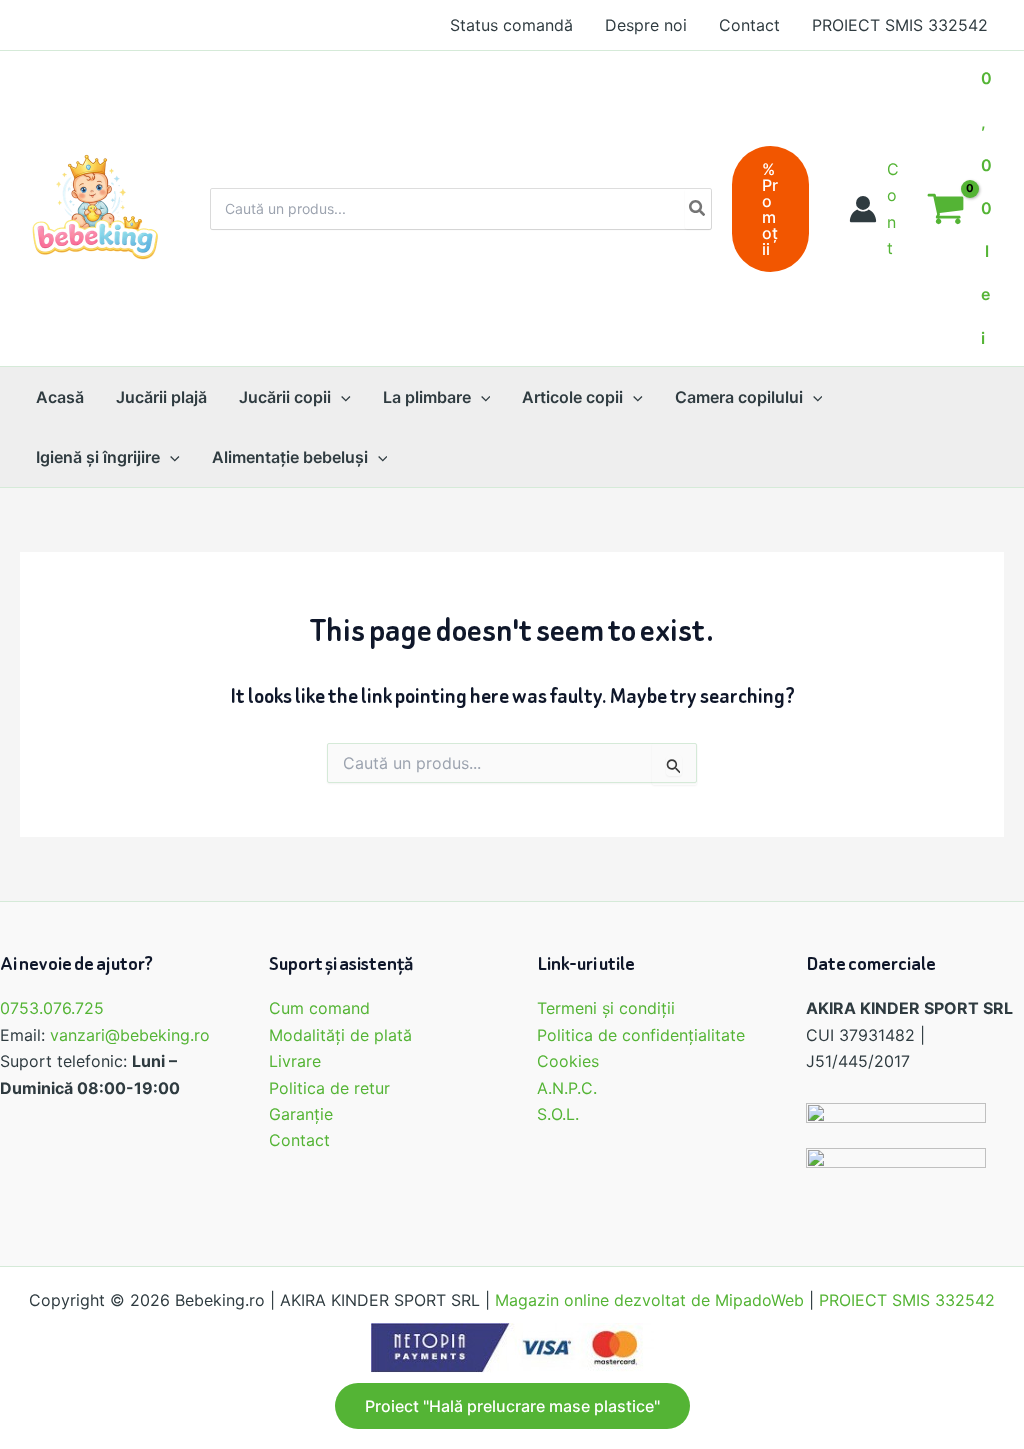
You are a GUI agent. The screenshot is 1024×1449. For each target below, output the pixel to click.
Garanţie (301, 1114)
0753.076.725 (52, 1008)
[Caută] (698, 209)
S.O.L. (558, 1114)
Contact (299, 1140)
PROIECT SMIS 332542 (907, 1300)
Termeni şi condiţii (606, 1008)
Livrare (295, 1061)
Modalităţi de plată (340, 1035)
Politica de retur (329, 1088)
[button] (770, 209)
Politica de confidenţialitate (641, 1035)
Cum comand (319, 1008)
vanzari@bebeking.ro (130, 1035)
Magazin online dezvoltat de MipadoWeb (649, 1300)
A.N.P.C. (567, 1088)
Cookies (568, 1061)
